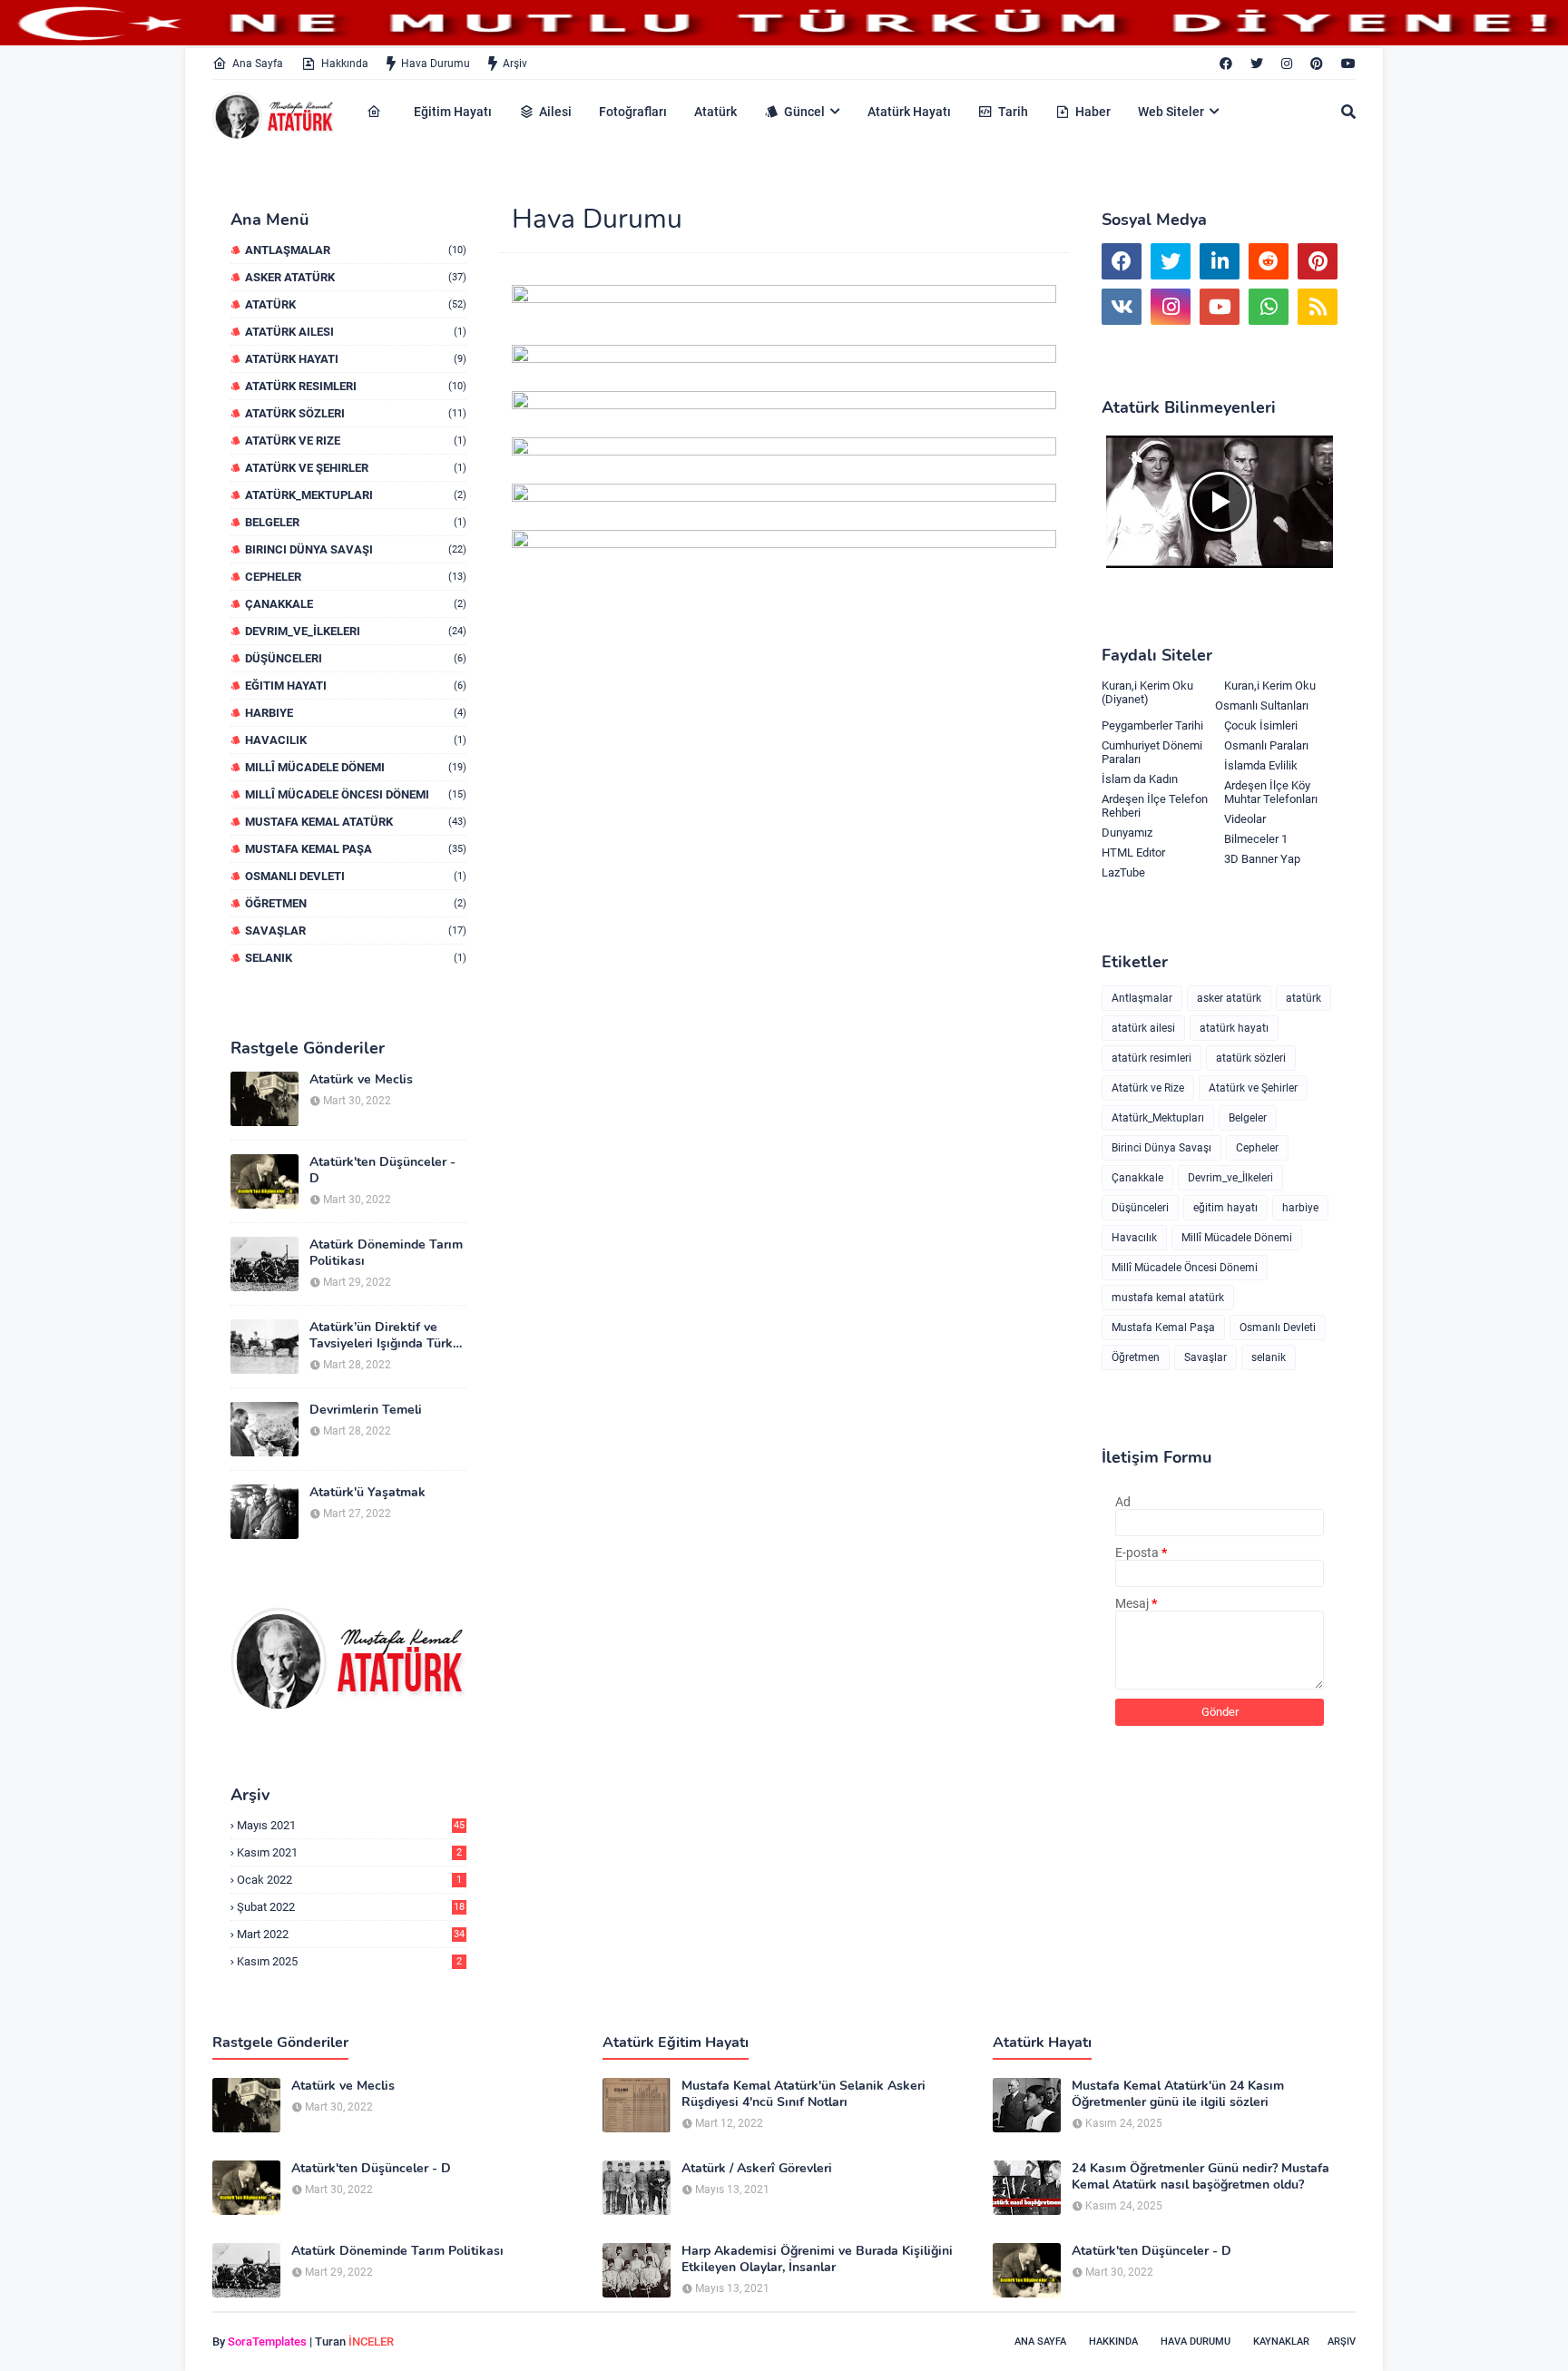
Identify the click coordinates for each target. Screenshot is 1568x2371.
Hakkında (345, 64)
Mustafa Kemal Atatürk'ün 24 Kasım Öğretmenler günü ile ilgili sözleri (1178, 2094)
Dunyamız (1127, 833)
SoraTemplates (267, 2342)
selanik (356, 958)
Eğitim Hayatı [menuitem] (453, 112)
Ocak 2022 (349, 1880)
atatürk (356, 304)
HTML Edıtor (1133, 852)
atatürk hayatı (356, 359)
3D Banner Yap (1262, 859)
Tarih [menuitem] (1013, 112)
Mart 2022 (351, 1934)
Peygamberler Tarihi (1152, 725)
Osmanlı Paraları (1266, 745)
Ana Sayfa (258, 64)
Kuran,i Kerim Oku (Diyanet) (1147, 692)
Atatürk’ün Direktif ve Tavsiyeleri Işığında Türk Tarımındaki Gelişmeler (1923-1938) (381, 1336)
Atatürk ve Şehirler (356, 468)
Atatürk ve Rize (356, 441)
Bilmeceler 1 (1256, 839)
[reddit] (1269, 261)
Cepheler (356, 577)
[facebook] (1226, 64)
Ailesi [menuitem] (555, 112)
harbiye (356, 713)
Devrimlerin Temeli (366, 1410)
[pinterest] (1317, 64)
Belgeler (356, 522)
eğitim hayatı (356, 686)
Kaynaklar (1281, 2342)
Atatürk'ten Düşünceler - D (382, 1171)
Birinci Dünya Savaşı (356, 549)
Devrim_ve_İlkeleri (356, 631)
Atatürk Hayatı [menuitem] (909, 112)
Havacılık (356, 740)
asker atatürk (356, 277)
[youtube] (1346, 64)
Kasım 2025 (349, 1961)
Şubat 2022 (351, 1907)
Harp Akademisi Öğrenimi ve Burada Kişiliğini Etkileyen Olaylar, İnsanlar (817, 2259)
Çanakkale (356, 604)
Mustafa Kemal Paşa (356, 849)
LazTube (1123, 872)
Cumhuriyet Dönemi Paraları (1152, 752)
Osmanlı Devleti (356, 876)
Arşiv (515, 64)
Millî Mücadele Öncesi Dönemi (356, 794)
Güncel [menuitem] (804, 112)
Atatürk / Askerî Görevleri (757, 2169)
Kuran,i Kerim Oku (1270, 686)
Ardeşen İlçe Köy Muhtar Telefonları (1271, 792)
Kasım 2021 (349, 1852)
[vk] (1122, 307)
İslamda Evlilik (1261, 765)
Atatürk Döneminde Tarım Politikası (386, 1253)
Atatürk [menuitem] (715, 112)
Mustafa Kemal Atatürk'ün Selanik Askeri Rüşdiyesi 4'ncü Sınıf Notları (804, 2094)
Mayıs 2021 (351, 1825)
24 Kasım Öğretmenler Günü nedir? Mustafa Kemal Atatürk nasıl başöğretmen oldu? (1200, 2177)
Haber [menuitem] (1093, 112)
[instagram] (1287, 64)
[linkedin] (1220, 261)
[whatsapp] (1269, 307)
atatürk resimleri (356, 386)
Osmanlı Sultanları (1262, 705)
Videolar (1245, 819)
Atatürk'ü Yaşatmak (367, 1493)
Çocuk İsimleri (1261, 725)
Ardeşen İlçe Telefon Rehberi (1155, 806)
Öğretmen (356, 903)
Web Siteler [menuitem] (1171, 112)
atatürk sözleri (356, 413)
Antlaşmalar (356, 250)
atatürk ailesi (356, 332)
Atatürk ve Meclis (361, 1080)
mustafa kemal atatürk (356, 822)
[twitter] (1257, 64)
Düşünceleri (356, 658)
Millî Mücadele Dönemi (356, 767)
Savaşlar (356, 931)
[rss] (1318, 307)
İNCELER (371, 2342)
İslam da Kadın (1140, 779)
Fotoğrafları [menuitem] (633, 112)
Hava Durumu (436, 64)
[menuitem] (377, 112)
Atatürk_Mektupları (356, 495)
